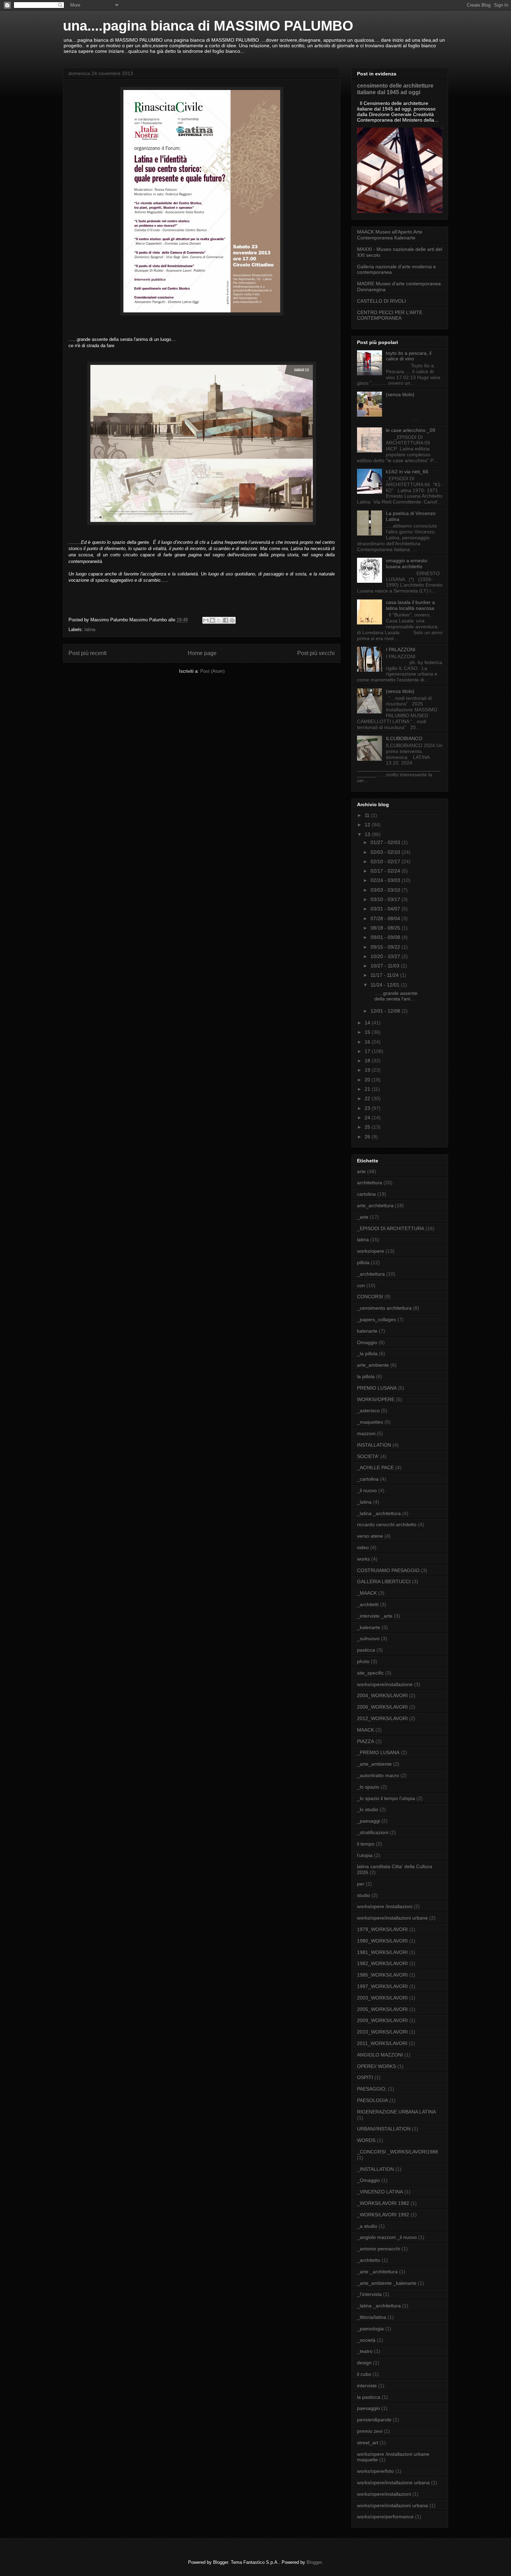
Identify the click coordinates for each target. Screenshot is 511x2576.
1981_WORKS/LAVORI (382, 1952)
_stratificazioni (373, 1832)
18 (368, 1061)
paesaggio (368, 2408)
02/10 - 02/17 (386, 861)
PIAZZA (366, 1741)
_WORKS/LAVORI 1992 (383, 2215)
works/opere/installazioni (384, 2494)
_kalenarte (369, 1627)
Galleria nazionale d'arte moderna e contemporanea (396, 269)
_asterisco (368, 1410)
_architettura (371, 1274)
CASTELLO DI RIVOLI (382, 301)
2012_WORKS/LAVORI (382, 1718)
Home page (202, 653)
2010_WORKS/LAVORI (382, 2032)
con (361, 1285)
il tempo (366, 1844)
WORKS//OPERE (376, 1399)
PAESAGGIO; (372, 2089)
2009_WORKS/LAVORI (382, 2020)
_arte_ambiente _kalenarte (387, 2283)
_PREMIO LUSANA (378, 1752)
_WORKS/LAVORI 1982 (383, 2203)
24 (368, 1118)
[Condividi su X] (219, 620)
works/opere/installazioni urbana (392, 2505)
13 (368, 834)
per (361, 1884)
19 (368, 1070)
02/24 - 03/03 (386, 880)
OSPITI (365, 2077)
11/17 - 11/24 (385, 975)
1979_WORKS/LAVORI (382, 1929)
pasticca (366, 1650)
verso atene (370, 1536)
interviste (367, 2386)
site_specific (370, 1673)
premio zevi (370, 2431)
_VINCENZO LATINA (380, 2192)
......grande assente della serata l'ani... (393, 996)
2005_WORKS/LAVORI (382, 2009)
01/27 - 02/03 (386, 842)
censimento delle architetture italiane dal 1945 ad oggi (395, 89)
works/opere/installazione (385, 1684)
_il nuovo (367, 1490)
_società (366, 2340)
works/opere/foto (375, 2471)
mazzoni (366, 1433)
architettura (370, 1183)
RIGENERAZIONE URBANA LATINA (396, 2112)
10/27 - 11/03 (386, 966)
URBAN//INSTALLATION (384, 2129)
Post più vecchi (316, 653)
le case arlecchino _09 (411, 430)
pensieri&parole (374, 2420)
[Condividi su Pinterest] (232, 620)
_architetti (368, 1604)
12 (368, 825)
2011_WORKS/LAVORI (382, 2043)
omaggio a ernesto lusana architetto (407, 563)
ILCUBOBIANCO (404, 738)
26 (368, 1137)
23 (368, 1108)
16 (368, 1042)
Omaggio (367, 1342)
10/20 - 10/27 (386, 956)
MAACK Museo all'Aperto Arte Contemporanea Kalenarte (390, 235)
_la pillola (367, 1354)
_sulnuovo (368, 1638)
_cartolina (368, 1479)
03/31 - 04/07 (386, 909)
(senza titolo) (400, 394)
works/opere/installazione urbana (393, 2483)
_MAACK (367, 1593)
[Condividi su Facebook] (226, 620)
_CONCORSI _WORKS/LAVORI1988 (398, 2152)
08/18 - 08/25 (386, 928)
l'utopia (365, 1855)
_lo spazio (368, 1787)
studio (364, 1895)
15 (368, 1032)
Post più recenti (88, 653)
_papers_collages (376, 1319)
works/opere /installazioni (385, 1906)
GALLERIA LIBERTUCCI (384, 1581)
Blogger (314, 2562)
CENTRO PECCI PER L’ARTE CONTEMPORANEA (390, 315)
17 (368, 1051)
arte (361, 1171)
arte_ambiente (373, 1365)
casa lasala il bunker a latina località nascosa (410, 605)
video (363, 1547)
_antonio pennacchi (379, 2249)
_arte (363, 1217)
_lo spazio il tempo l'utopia (386, 1798)
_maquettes (370, 1422)
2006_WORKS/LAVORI (382, 1707)
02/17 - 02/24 (386, 871)
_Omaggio (368, 2180)
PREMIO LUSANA (377, 1388)
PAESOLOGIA (372, 2100)
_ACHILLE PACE (375, 1467)
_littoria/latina (372, 2317)
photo (363, 1661)
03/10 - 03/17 (386, 899)
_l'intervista (369, 2294)
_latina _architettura (379, 1513)
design (364, 2363)
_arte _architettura (377, 2272)
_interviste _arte (375, 1616)
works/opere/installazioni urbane (392, 1918)
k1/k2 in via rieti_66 (407, 472)
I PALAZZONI (401, 649)
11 (368, 815)
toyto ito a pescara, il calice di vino (409, 356)
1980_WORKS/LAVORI (382, 1941)
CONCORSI (370, 1297)
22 (368, 1098)
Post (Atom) (212, 671)
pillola (363, 1262)
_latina (364, 1502)
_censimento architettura (384, 1308)
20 (368, 1080)
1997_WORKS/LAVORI (382, 1986)
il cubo (364, 2374)
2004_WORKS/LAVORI (382, 1695)
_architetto (369, 2260)
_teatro (365, 2351)
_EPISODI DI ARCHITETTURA (391, 1228)
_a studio (367, 2226)
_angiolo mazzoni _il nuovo (387, 2237)
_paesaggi (368, 1821)
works (363, 1559)
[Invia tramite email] (206, 620)
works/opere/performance (385, 2517)
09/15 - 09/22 (386, 947)
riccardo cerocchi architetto (387, 1524)
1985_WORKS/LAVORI (382, 1975)
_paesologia (370, 2329)
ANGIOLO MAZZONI (380, 2055)
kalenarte (367, 1331)
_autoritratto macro (378, 1775)
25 (368, 1127)
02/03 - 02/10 (386, 852)
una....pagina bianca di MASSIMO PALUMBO (208, 26)
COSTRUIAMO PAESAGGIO (388, 1570)
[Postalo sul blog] (212, 620)
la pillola (366, 1376)
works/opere (371, 1251)
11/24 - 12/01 (386, 985)
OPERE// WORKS (376, 2066)
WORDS (366, 2140)
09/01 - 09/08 (386, 937)
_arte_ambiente (374, 1764)
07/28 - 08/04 (386, 918)
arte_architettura (375, 1205)
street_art (368, 2443)
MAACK (366, 1730)
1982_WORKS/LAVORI (382, 1963)
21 (368, 1089)
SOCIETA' (368, 1456)
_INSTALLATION (375, 2169)
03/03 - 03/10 (386, 890)
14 (368, 1023)
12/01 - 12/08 (386, 1011)
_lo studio (368, 1809)
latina (90, 629)
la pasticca (369, 2397)
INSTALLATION (374, 1445)
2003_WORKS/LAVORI (382, 1998)
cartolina (366, 1194)
